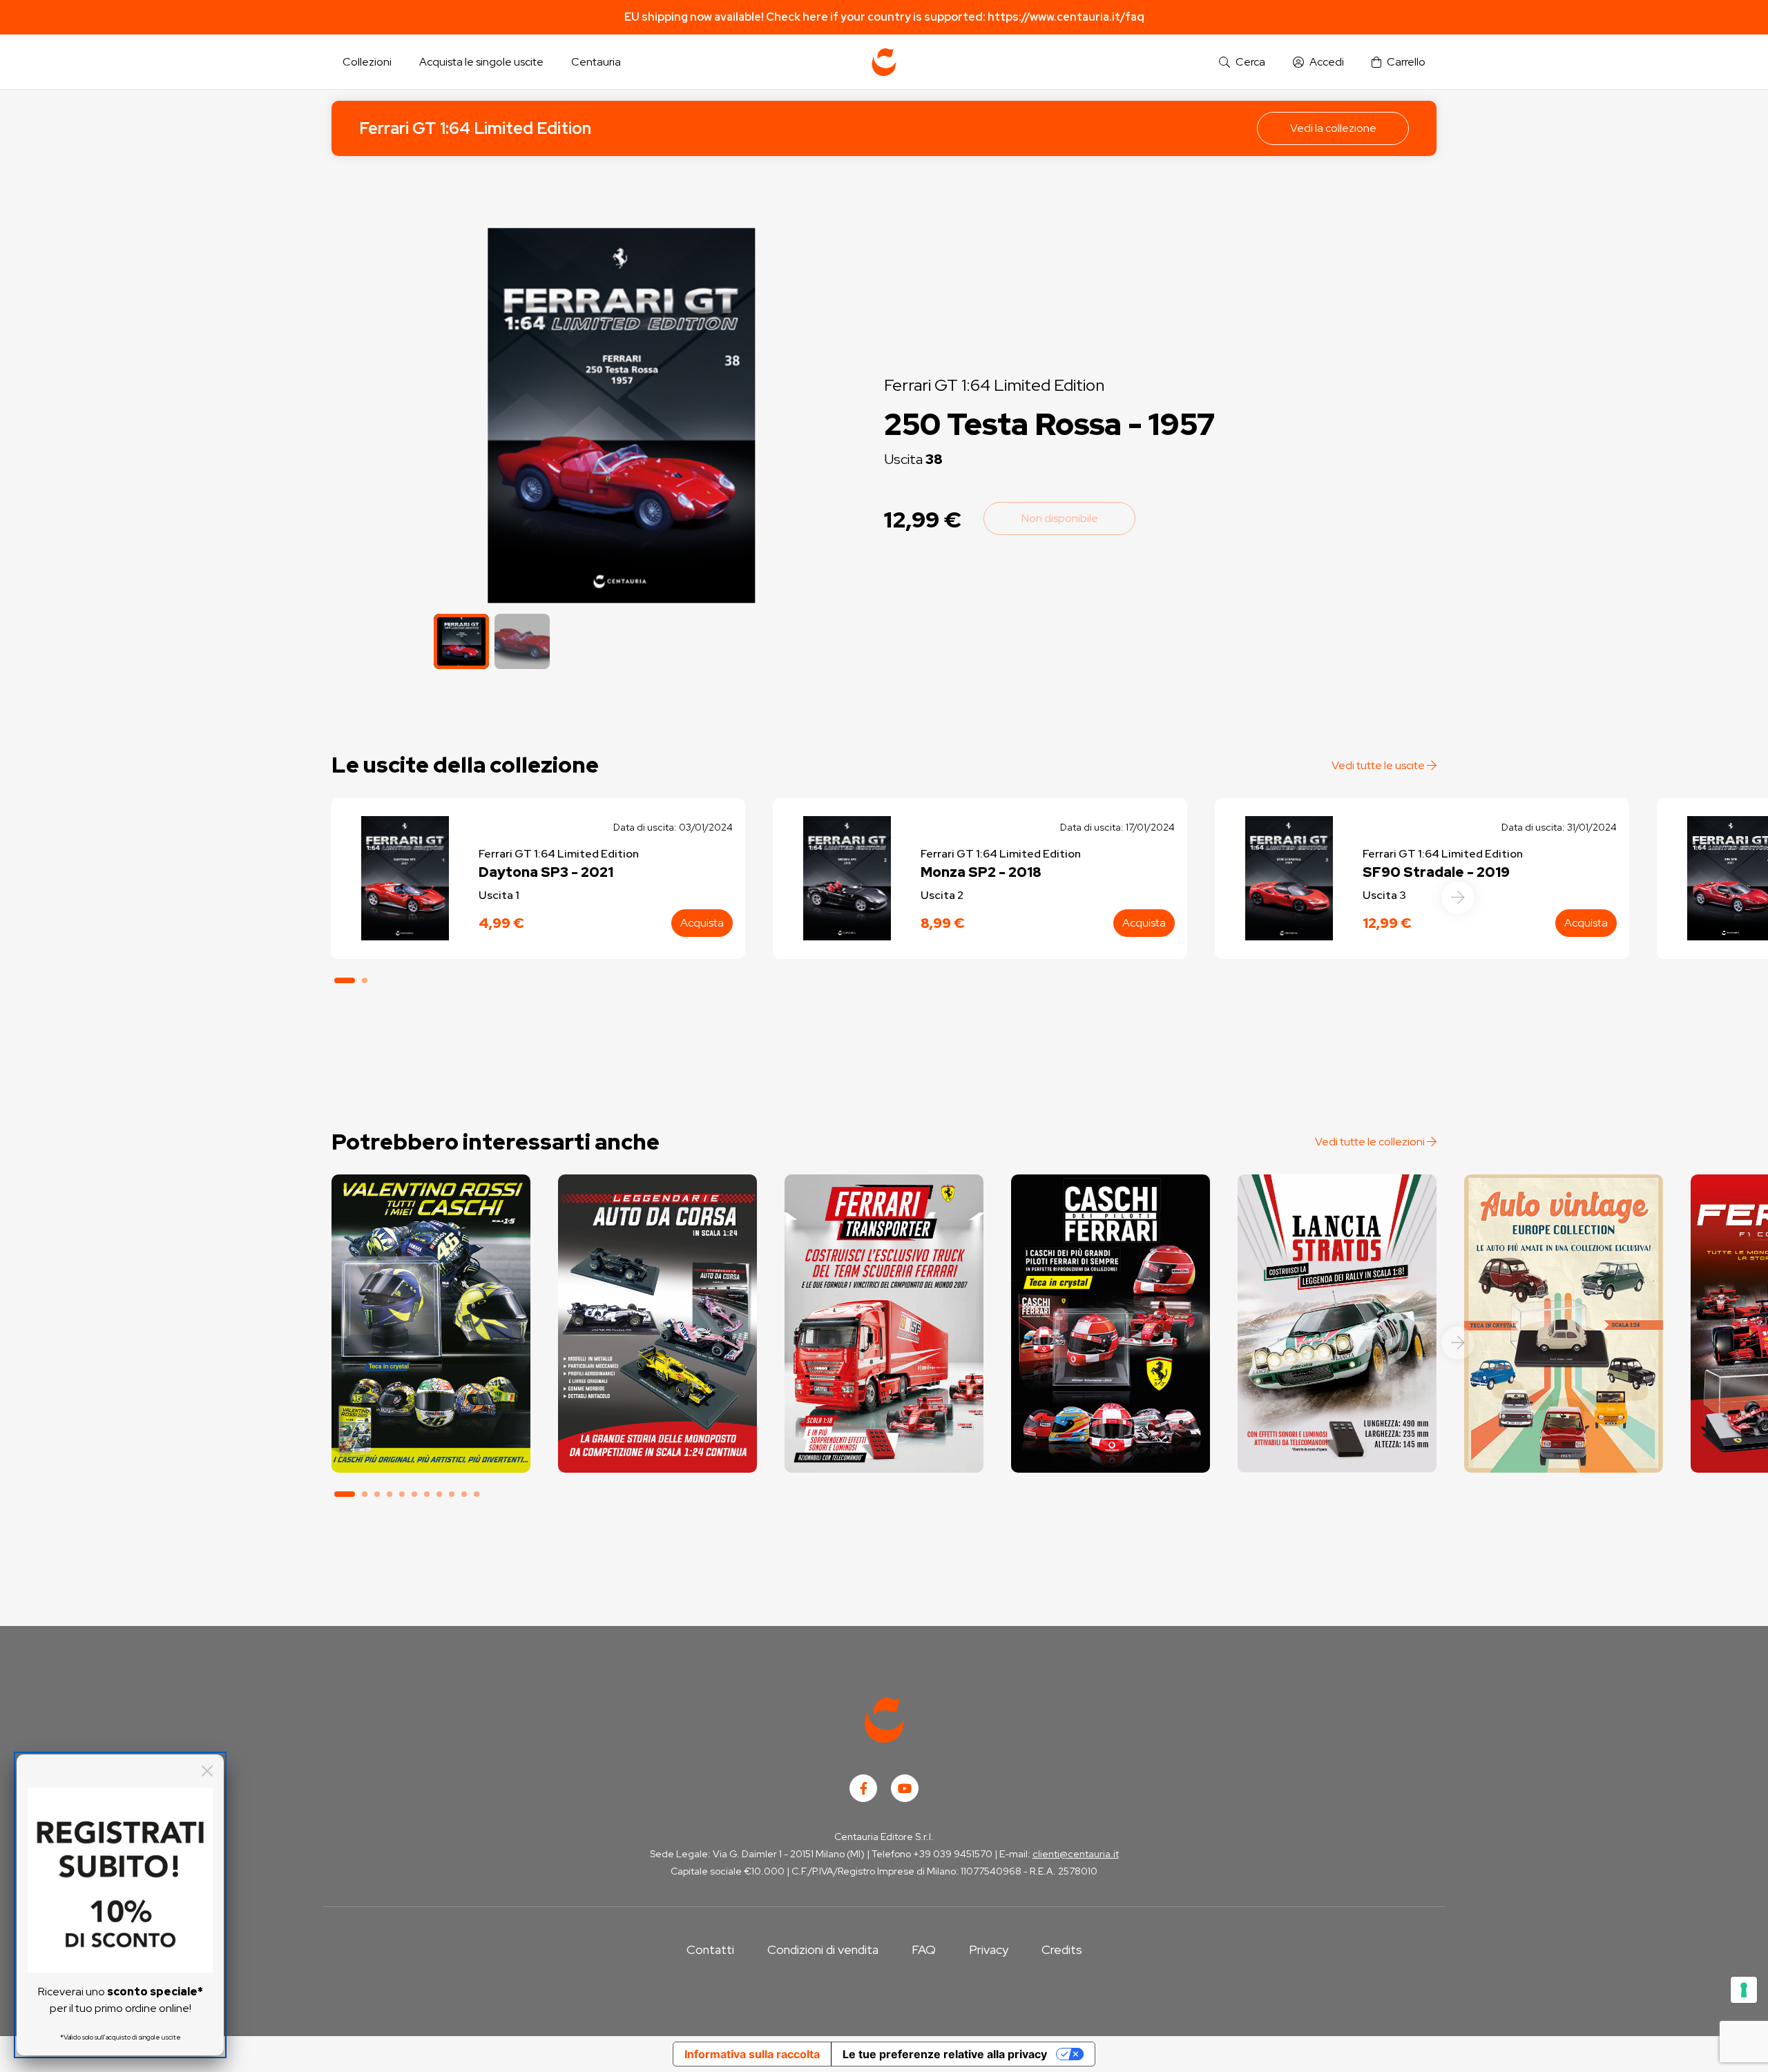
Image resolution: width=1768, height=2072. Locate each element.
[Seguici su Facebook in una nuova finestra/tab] (863, 1788)
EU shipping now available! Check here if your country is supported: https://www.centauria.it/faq (884, 17)
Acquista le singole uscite (481, 62)
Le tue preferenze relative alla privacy (945, 2054)
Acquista (702, 923)
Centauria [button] (596, 62)
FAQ (924, 1949)
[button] (1242, 62)
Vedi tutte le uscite (1379, 765)
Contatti (710, 1949)
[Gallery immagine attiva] (621, 415)
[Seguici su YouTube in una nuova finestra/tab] (905, 1788)
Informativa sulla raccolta (752, 2054)
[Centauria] (884, 62)
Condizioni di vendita (823, 1949)
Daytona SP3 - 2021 (546, 872)
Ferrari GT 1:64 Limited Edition (475, 128)
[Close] (207, 1771)
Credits (1062, 1949)
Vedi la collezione (1333, 128)
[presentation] (1458, 898)
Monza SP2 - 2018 (981, 872)
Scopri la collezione (431, 1411)
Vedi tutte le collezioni (1371, 1142)
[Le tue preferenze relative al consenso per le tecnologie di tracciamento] (1744, 1990)
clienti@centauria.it (1076, 1854)
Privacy (989, 1949)
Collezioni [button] (367, 62)
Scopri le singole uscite (431, 1450)
